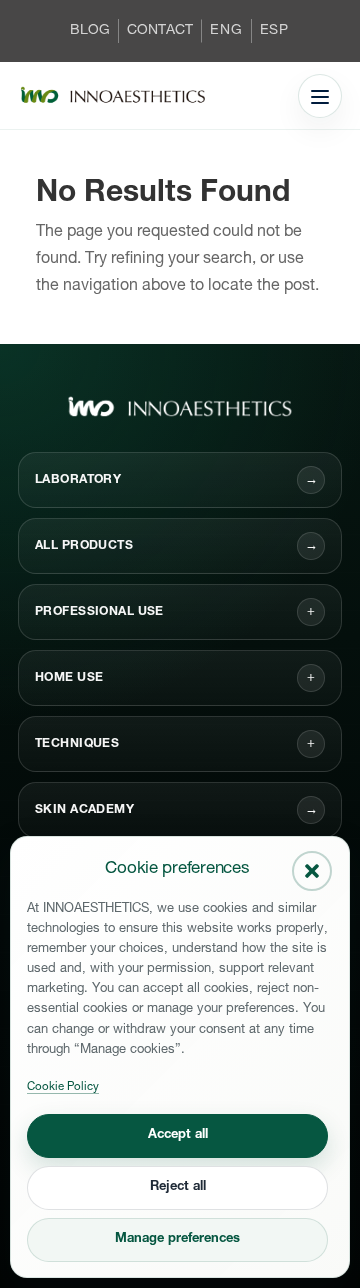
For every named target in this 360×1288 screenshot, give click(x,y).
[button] (312, 871)
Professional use (99, 612)
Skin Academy (176, 810)
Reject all (178, 1187)
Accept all (178, 1135)
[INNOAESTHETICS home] (113, 96)
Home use (69, 678)
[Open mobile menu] (320, 96)
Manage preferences (177, 1239)
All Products (176, 546)
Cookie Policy (63, 1087)
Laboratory (176, 480)
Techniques (77, 744)
